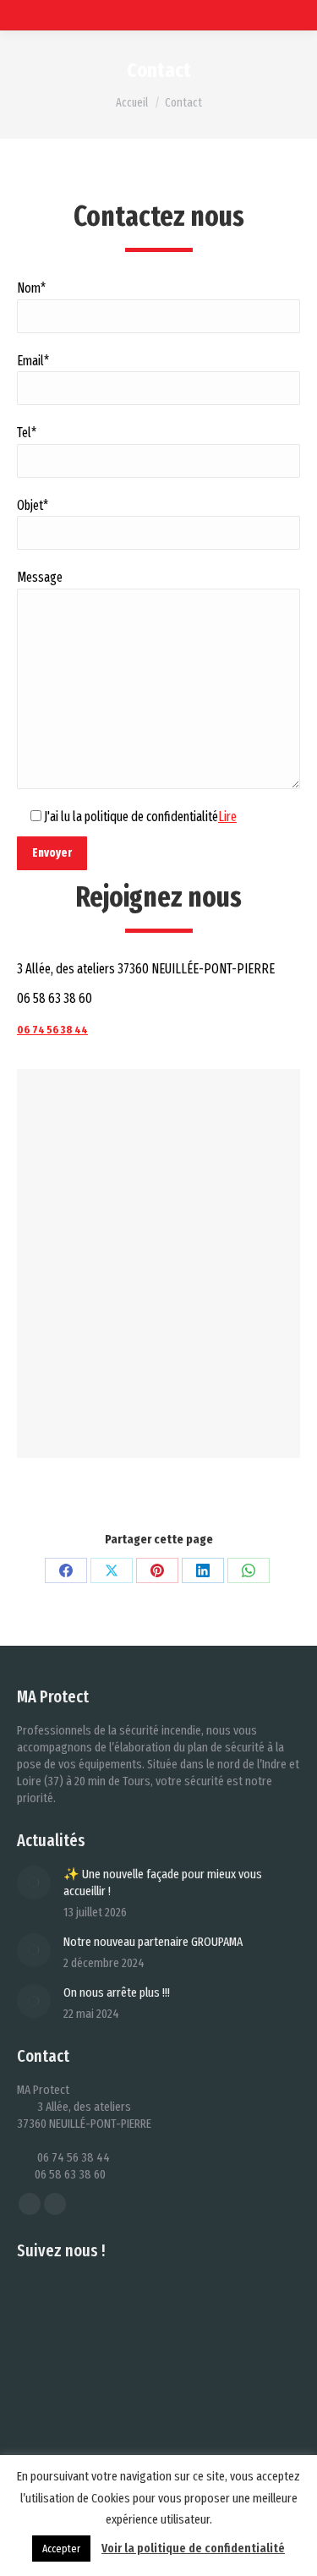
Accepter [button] (61, 2549)
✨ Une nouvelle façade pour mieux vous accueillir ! (163, 1883)
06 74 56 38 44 (52, 1030)
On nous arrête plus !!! (117, 1992)
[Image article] (34, 1883)
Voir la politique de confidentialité (193, 2548)
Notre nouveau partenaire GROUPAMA (153, 1942)
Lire (227, 817)
